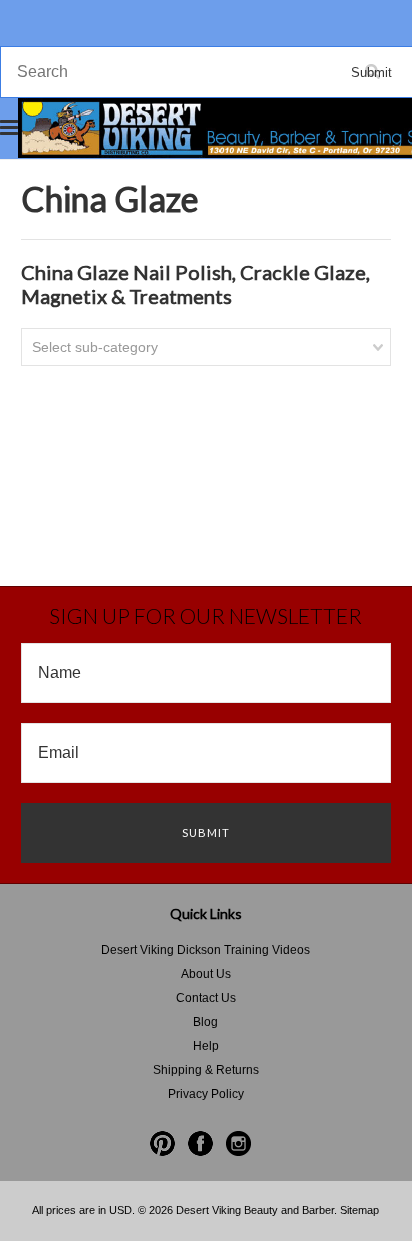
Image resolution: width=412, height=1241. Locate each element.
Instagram (238, 1143)
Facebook (200, 1143)
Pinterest (162, 1143)
